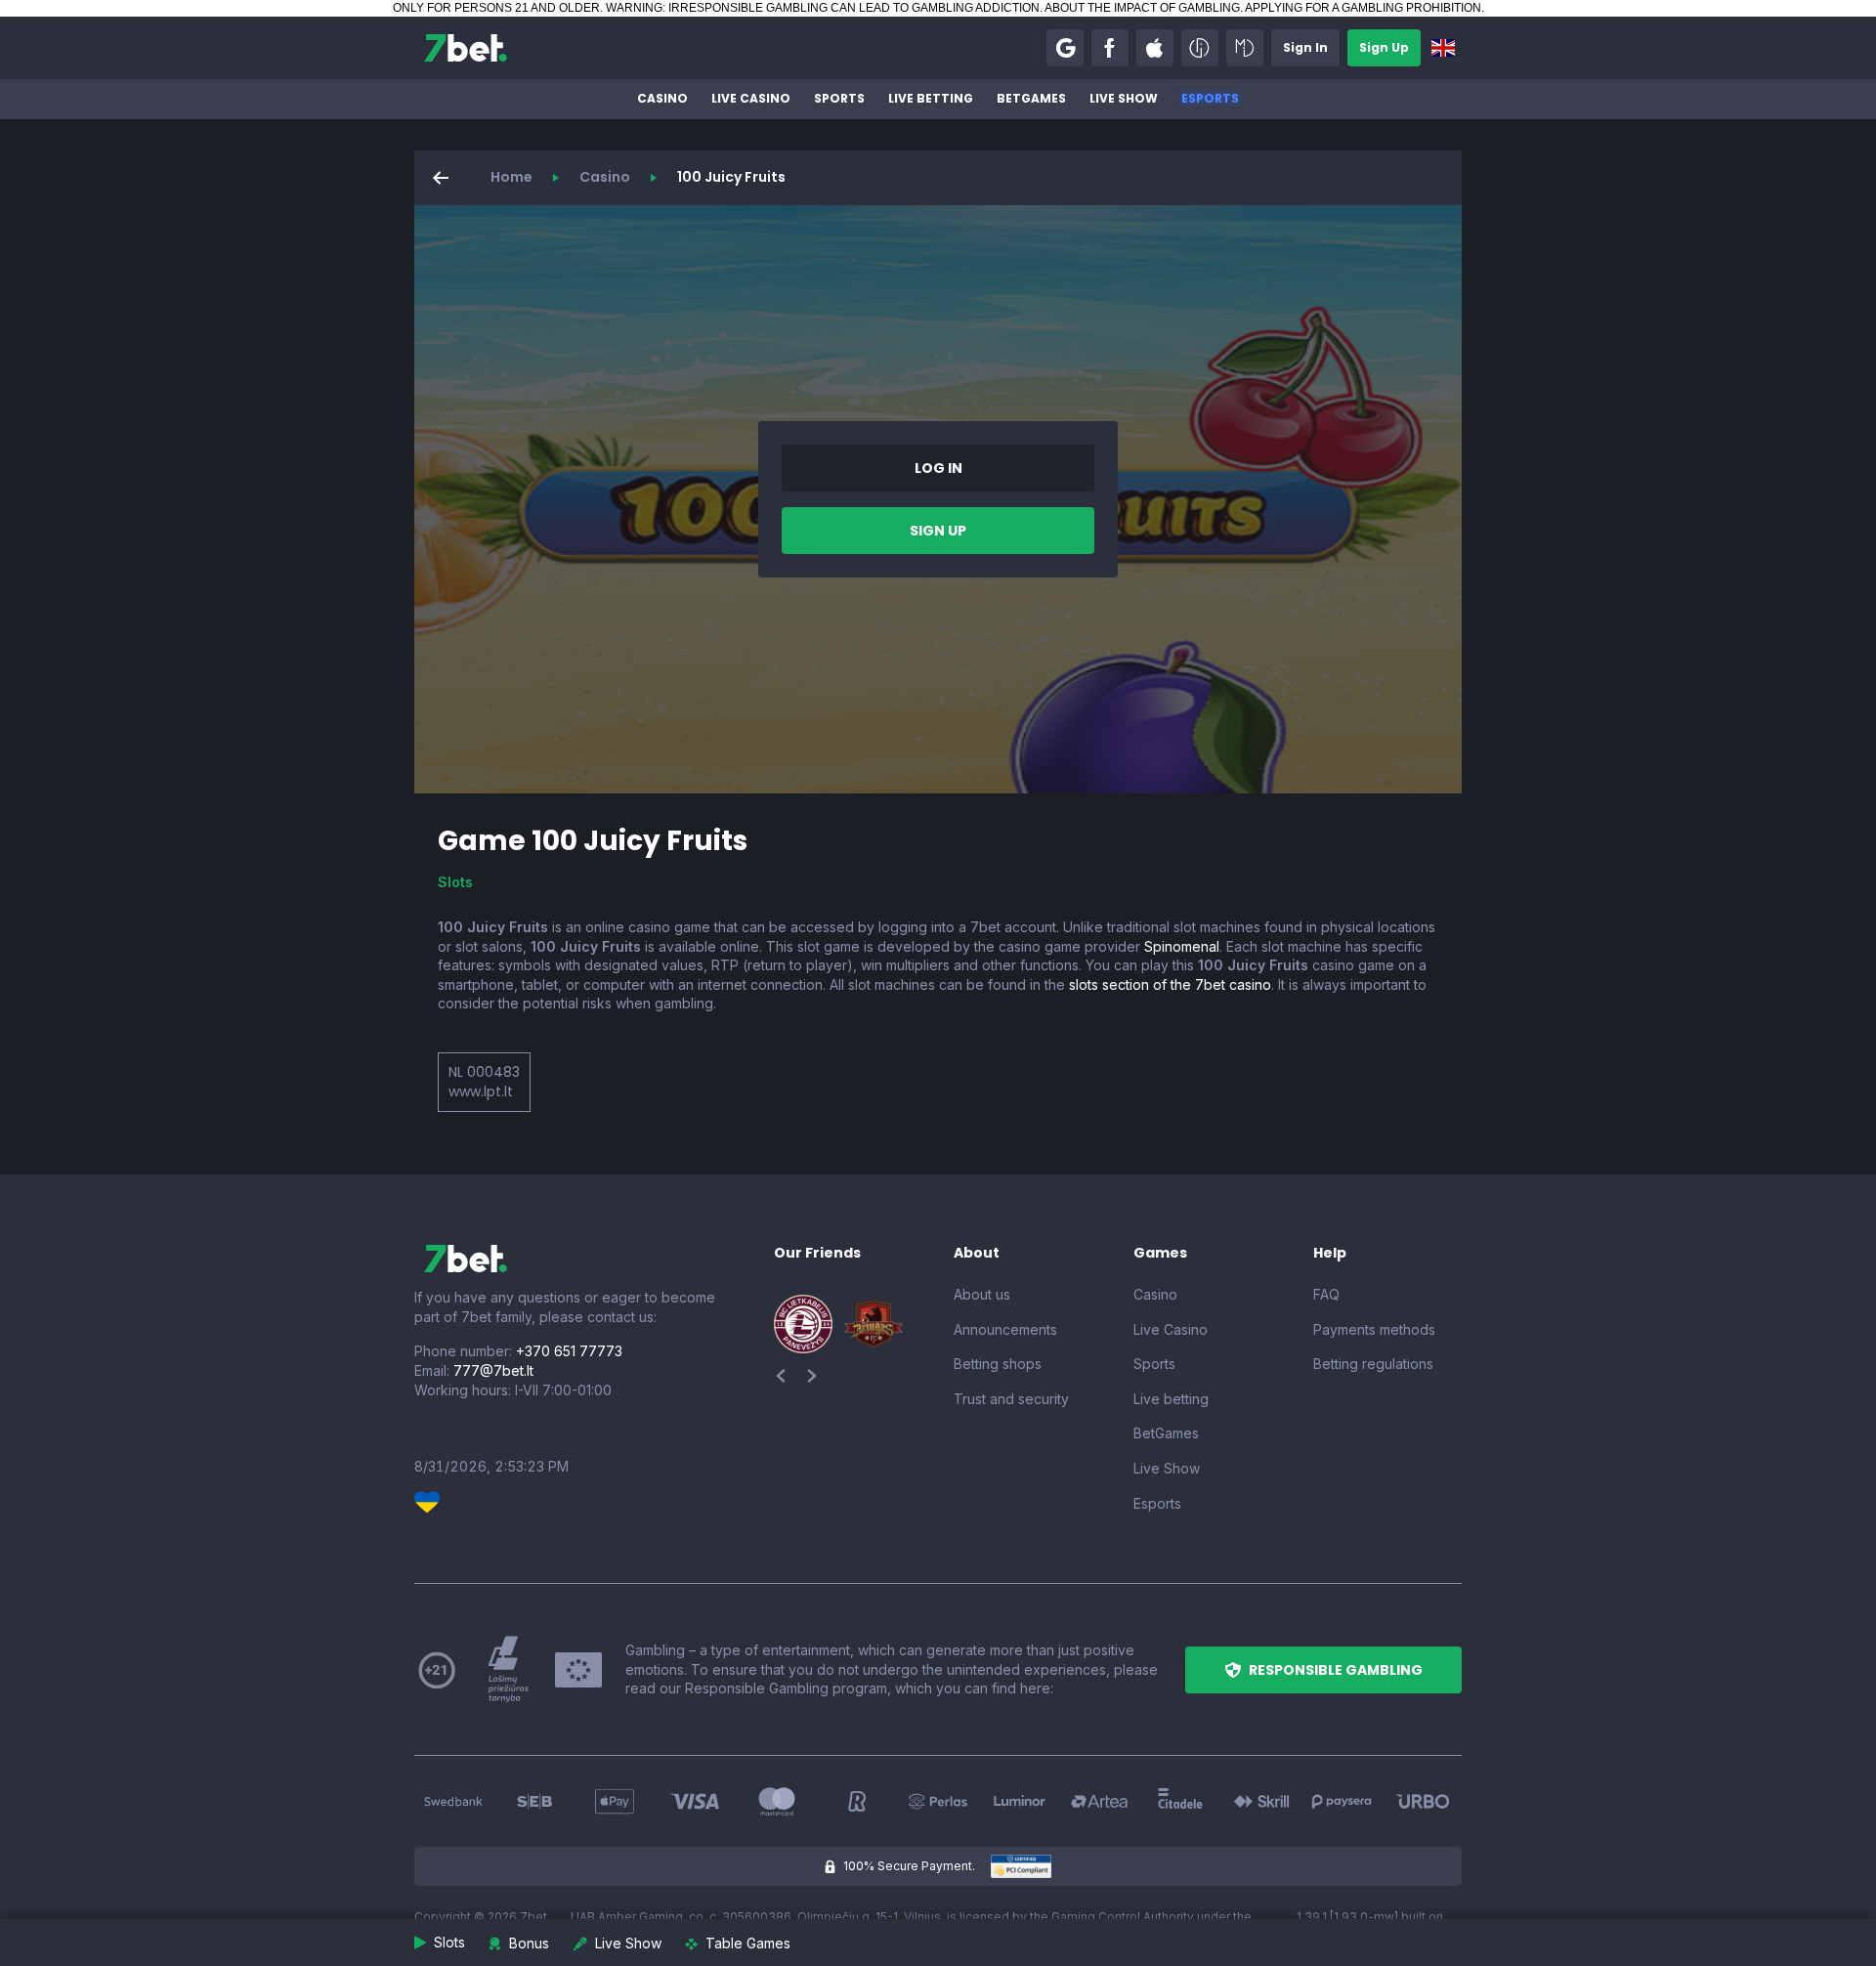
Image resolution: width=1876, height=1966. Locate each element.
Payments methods (1374, 1329)
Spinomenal (1182, 946)
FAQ (1326, 1294)
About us (982, 1294)
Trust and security (1011, 1399)
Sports (839, 98)
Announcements (1005, 1329)
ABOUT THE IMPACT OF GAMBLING (1142, 8)
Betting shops (998, 1364)
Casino (662, 98)
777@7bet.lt (493, 1370)
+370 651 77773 (569, 1351)
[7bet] (466, 48)
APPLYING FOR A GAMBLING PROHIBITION (1363, 8)
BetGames (1031, 98)
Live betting (931, 98)
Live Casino (751, 98)
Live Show (1124, 98)
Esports (1210, 98)
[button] (1065, 48)
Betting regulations (1373, 1364)
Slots (455, 882)
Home (512, 177)
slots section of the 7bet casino (1170, 984)
